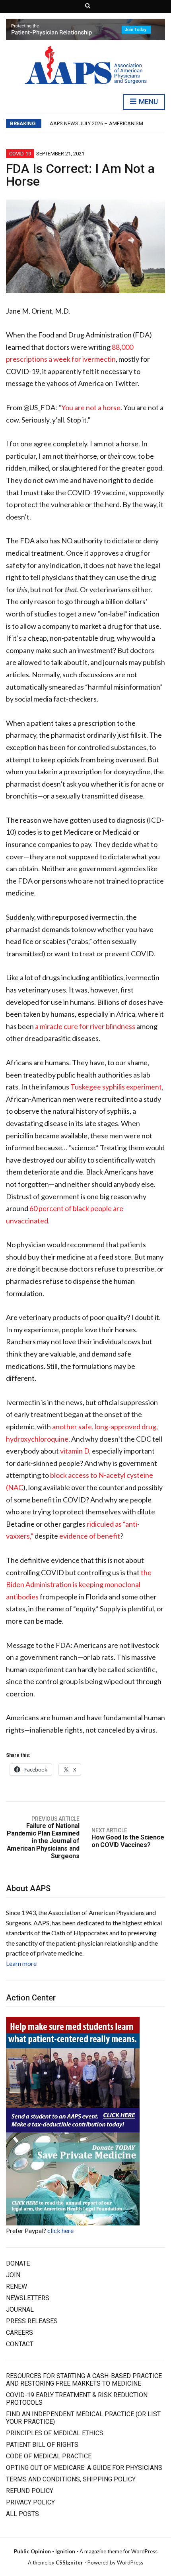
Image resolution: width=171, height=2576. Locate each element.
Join (13, 2275)
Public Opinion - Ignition (45, 2551)
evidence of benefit (90, 1536)
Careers (19, 2333)
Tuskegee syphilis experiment (116, 1087)
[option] (107, 124)
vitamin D (75, 1451)
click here (60, 2230)
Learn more (21, 1963)
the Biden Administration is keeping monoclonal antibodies (79, 1585)
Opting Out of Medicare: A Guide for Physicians (84, 2468)
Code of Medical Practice (49, 2456)
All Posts (22, 2514)
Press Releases (32, 2321)
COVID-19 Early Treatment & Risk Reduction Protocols (77, 2399)
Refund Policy (30, 2491)
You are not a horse (91, 407)
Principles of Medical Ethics (55, 2433)
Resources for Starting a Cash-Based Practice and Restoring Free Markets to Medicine (84, 2380)
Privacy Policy (30, 2502)
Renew (17, 2286)
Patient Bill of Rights (42, 2445)
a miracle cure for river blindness (85, 1026)
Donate (18, 2263)
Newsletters (28, 2298)
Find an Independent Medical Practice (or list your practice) (83, 2418)
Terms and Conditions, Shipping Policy (71, 2479)
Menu (148, 102)
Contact (20, 2344)
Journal (20, 2309)
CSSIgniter (69, 2562)
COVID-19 (20, 154)
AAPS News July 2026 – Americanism (96, 123)
